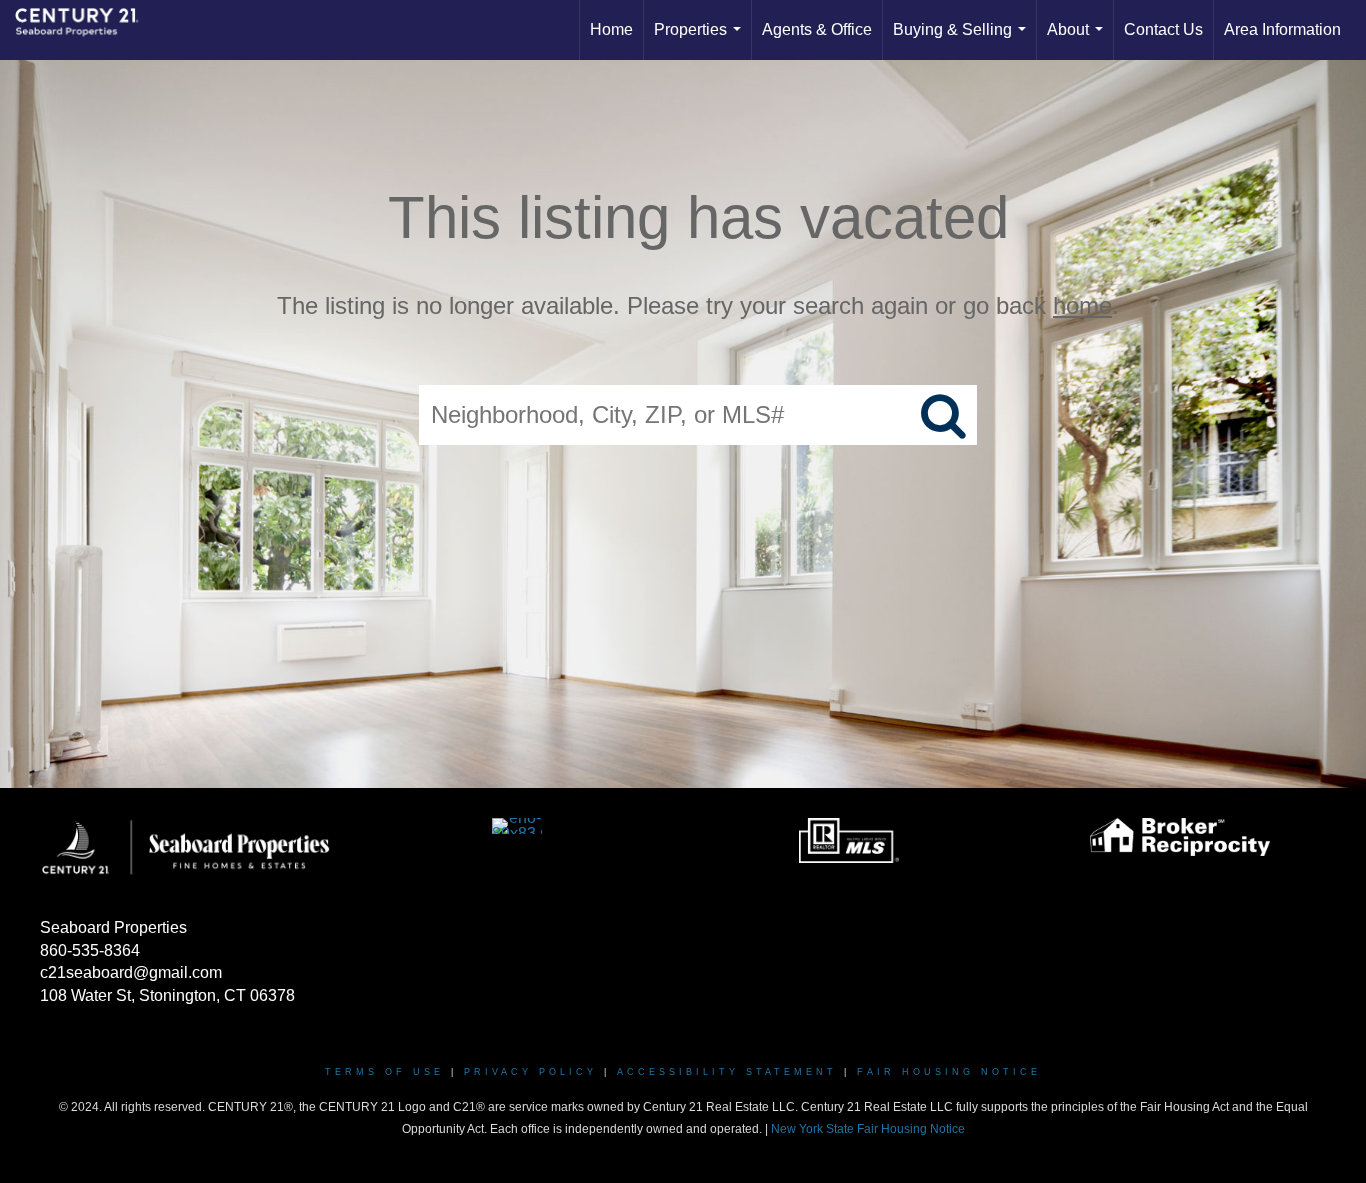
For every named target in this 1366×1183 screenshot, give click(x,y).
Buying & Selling (963, 40)
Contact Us (1163, 29)
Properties (701, 40)
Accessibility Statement (727, 1072)
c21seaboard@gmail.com (131, 972)
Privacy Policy (530, 1072)
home (1082, 305)
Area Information (1282, 29)
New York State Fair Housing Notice (868, 1129)
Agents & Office (817, 29)
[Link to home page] (87, 30)
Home (611, 29)
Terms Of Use (384, 1072)
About (1079, 40)
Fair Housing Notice (949, 1072)
